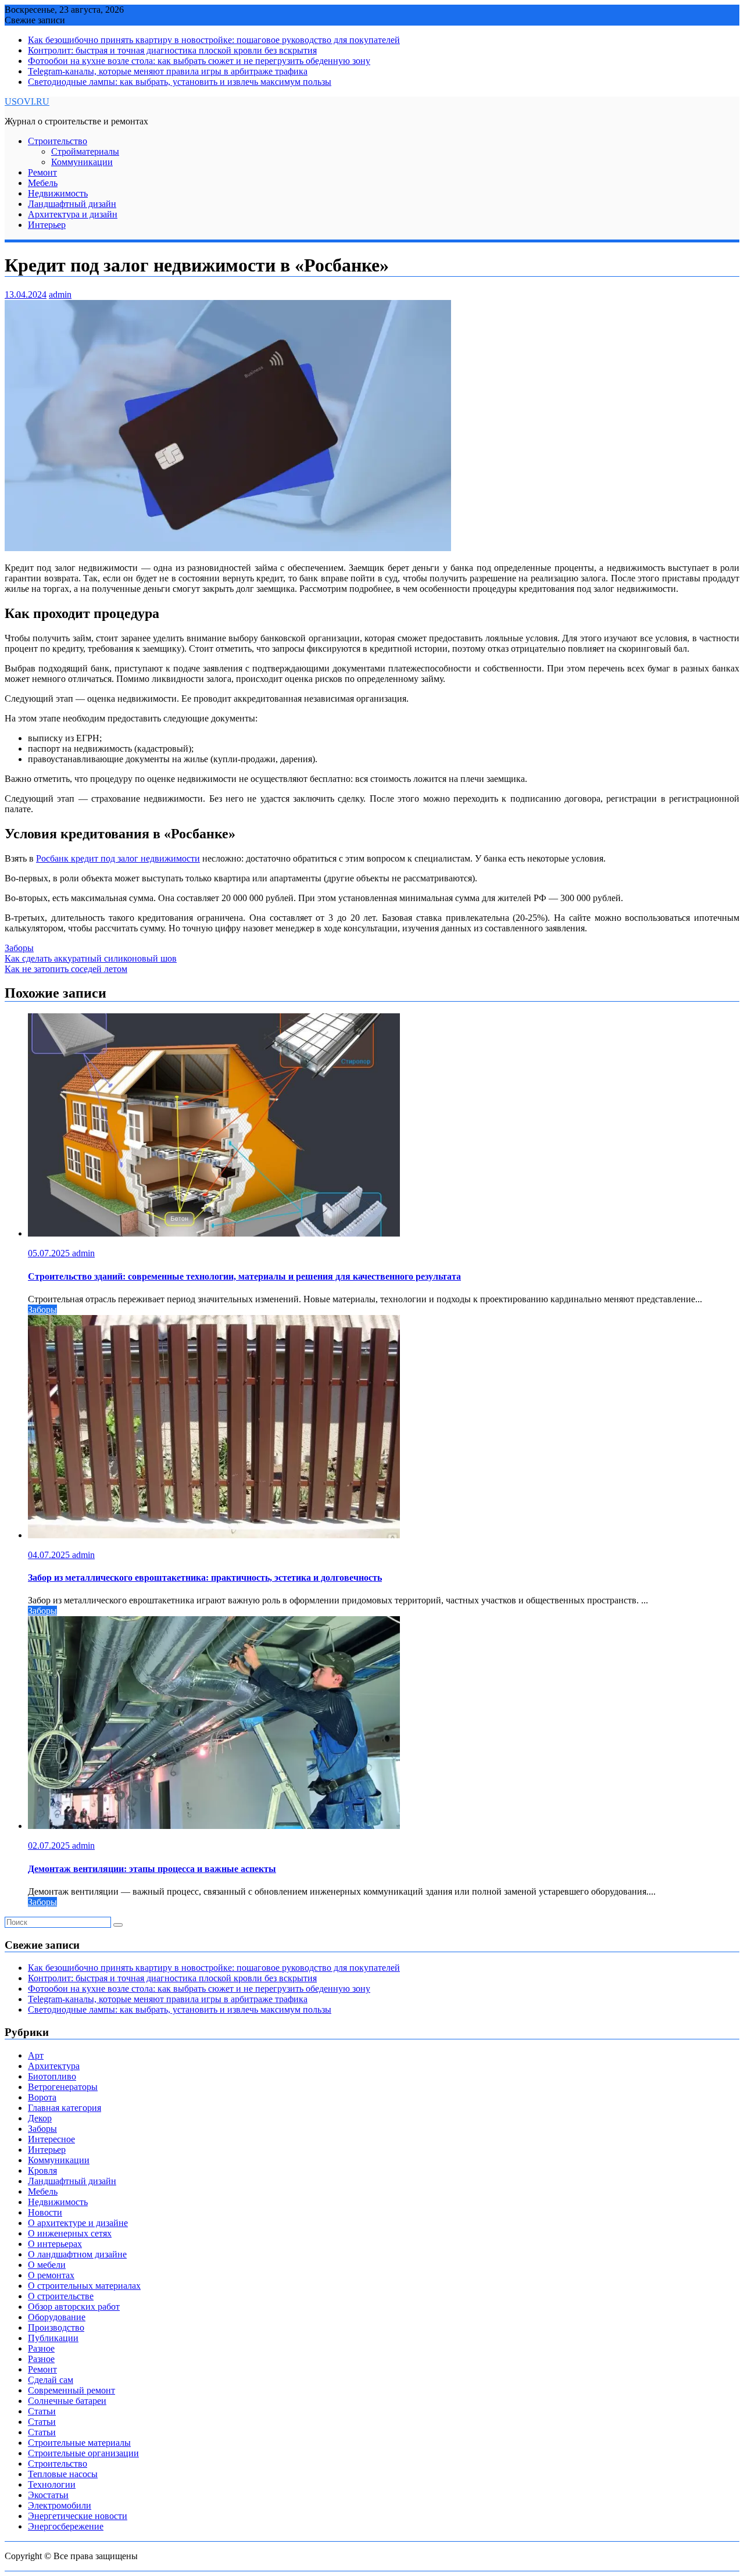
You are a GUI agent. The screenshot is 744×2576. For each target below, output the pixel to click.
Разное (41, 2348)
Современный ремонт (71, 2390)
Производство (56, 2327)
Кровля (42, 2171)
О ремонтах (51, 2275)
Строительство (58, 141)
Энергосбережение (66, 2526)
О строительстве (61, 2296)
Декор (40, 2118)
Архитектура (54, 2066)
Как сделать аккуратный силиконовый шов (91, 958)
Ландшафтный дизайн (72, 204)
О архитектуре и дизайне (78, 2223)
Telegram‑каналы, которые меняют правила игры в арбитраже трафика (168, 71)
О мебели (47, 2265)
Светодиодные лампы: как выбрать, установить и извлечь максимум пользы (180, 82)
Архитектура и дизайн (73, 214)
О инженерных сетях (70, 2233)
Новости (45, 2212)
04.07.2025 (50, 1555)
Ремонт (42, 172)
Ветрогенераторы (63, 2087)
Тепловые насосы (63, 2474)
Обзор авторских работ (74, 2307)
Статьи (42, 2411)
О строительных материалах (84, 2286)
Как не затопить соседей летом (66, 969)
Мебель (43, 183)
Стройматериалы (85, 151)
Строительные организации (83, 2453)
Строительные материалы (79, 2443)
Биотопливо (52, 2076)
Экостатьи (48, 2495)
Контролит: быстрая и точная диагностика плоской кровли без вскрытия (172, 50)
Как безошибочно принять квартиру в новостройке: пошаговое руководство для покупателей (214, 40)
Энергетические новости (78, 2516)
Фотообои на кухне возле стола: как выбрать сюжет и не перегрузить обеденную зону (199, 61)
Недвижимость (58, 193)
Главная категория (65, 2108)
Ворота (42, 2097)
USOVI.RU (27, 101)
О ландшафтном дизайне (77, 2254)
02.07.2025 (50, 1846)
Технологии (52, 2484)
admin (60, 294)
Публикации (53, 2338)
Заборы (19, 948)
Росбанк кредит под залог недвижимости (118, 858)
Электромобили (60, 2505)
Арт (36, 2055)
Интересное (51, 2139)
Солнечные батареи (67, 2401)
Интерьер (47, 225)
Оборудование (57, 2317)
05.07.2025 (50, 1253)
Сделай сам (51, 2380)
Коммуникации (82, 162)
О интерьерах (55, 2244)
